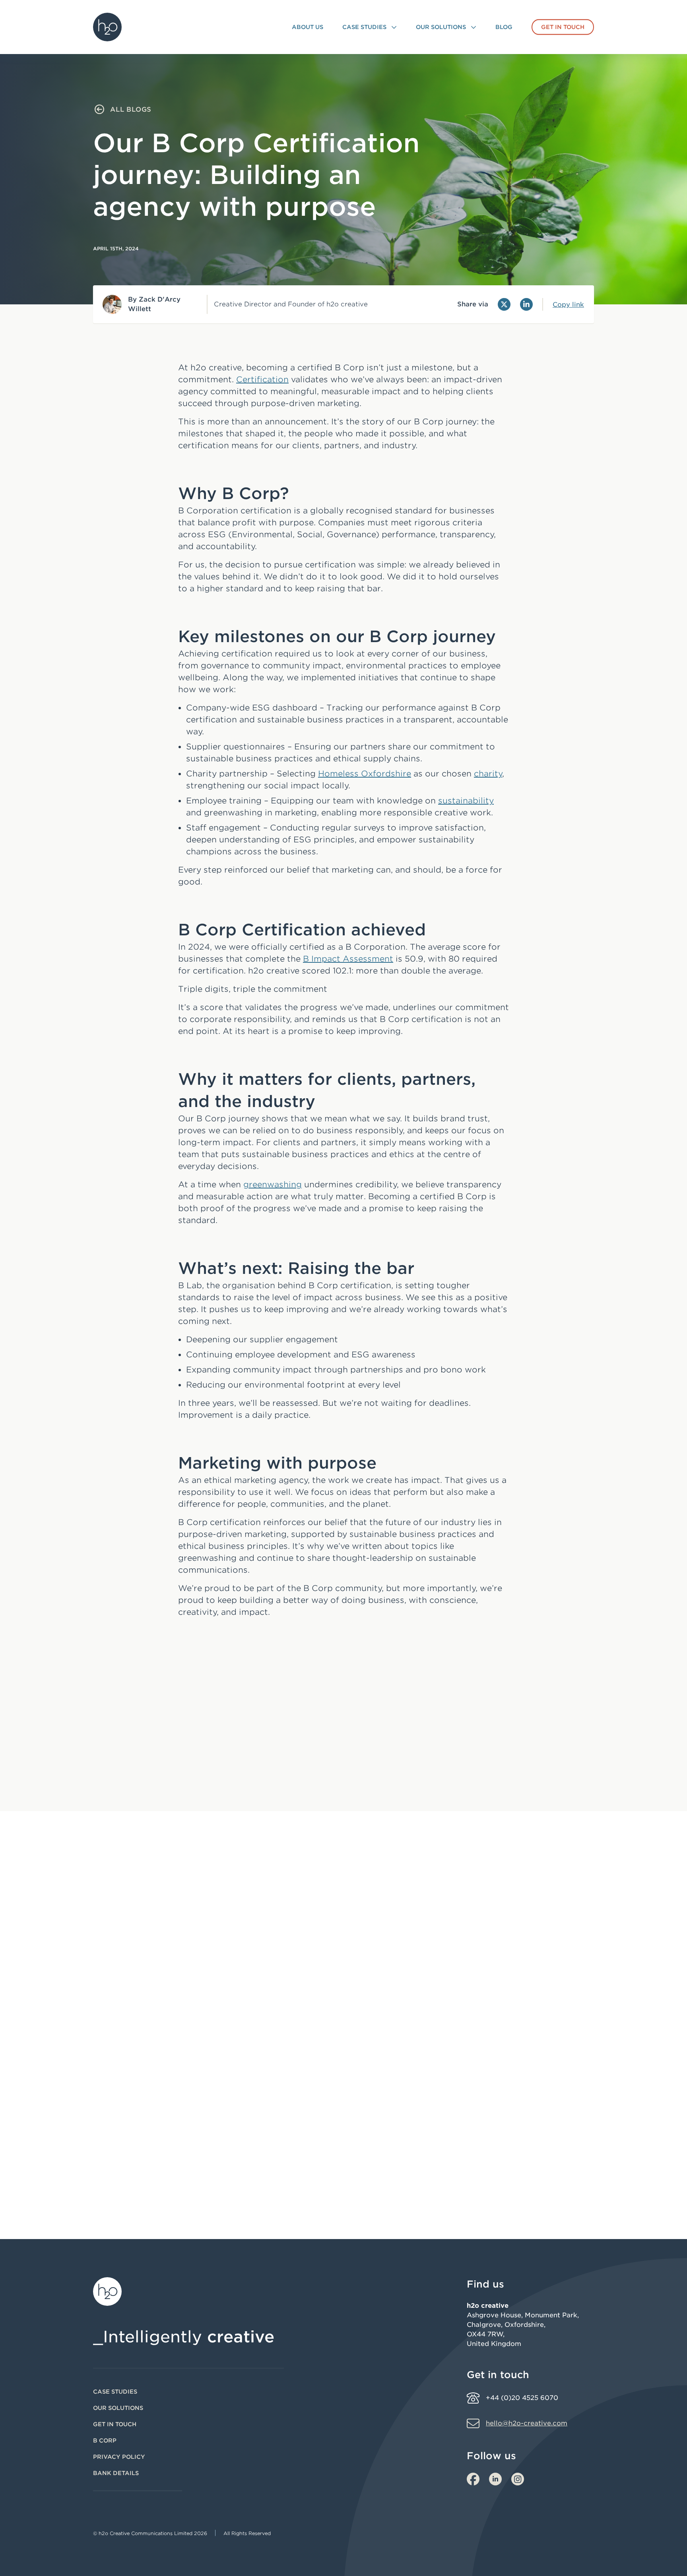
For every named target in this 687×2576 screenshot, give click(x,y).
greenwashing (273, 1184)
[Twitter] (504, 304)
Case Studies (115, 2392)
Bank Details (116, 2473)
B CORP (105, 2441)
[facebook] (473, 2479)
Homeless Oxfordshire (365, 774)
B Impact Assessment (348, 959)
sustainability (466, 801)
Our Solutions (118, 2408)
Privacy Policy (119, 2457)
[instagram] (518, 2479)
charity (488, 774)
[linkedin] (495, 2479)
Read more (127, 2144)
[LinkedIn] (526, 304)
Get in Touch (115, 2424)
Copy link (568, 305)
